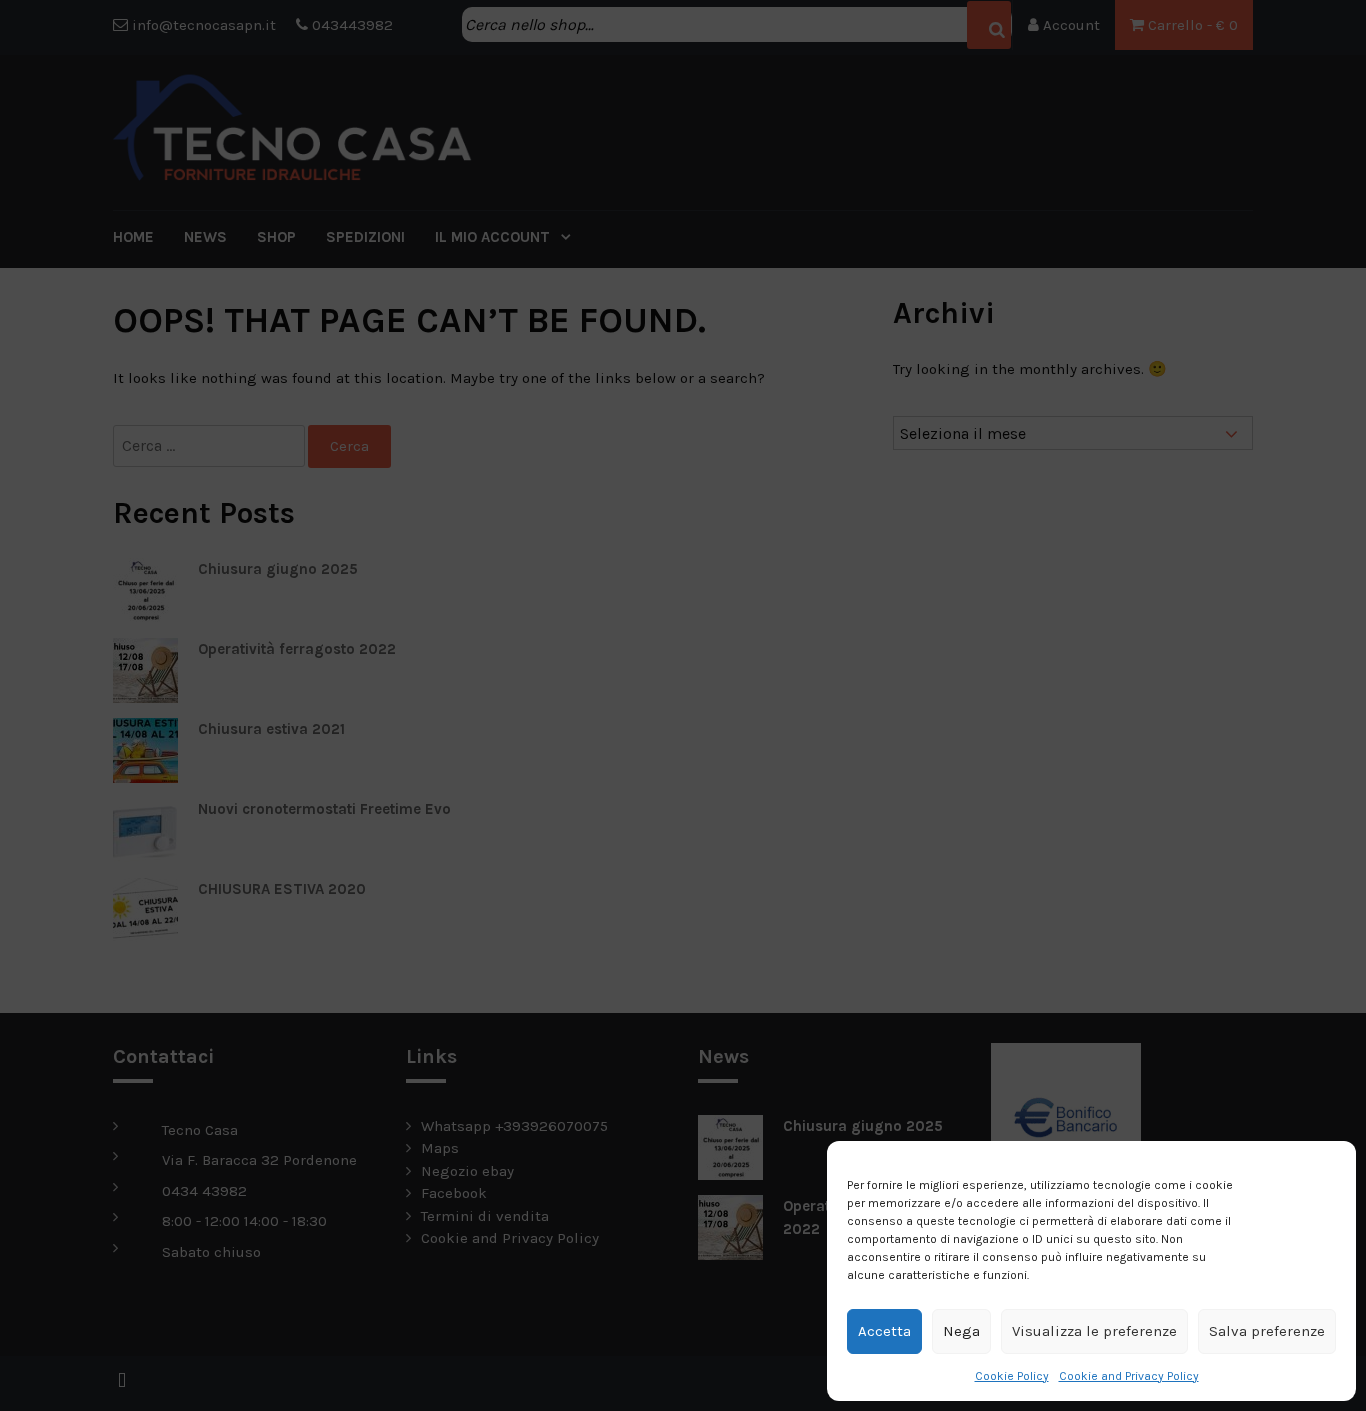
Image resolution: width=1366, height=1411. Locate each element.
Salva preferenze (1267, 1331)
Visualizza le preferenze (1094, 1331)
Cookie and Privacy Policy (1129, 1376)
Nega (961, 1331)
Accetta (884, 1331)
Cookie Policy (1012, 1376)
